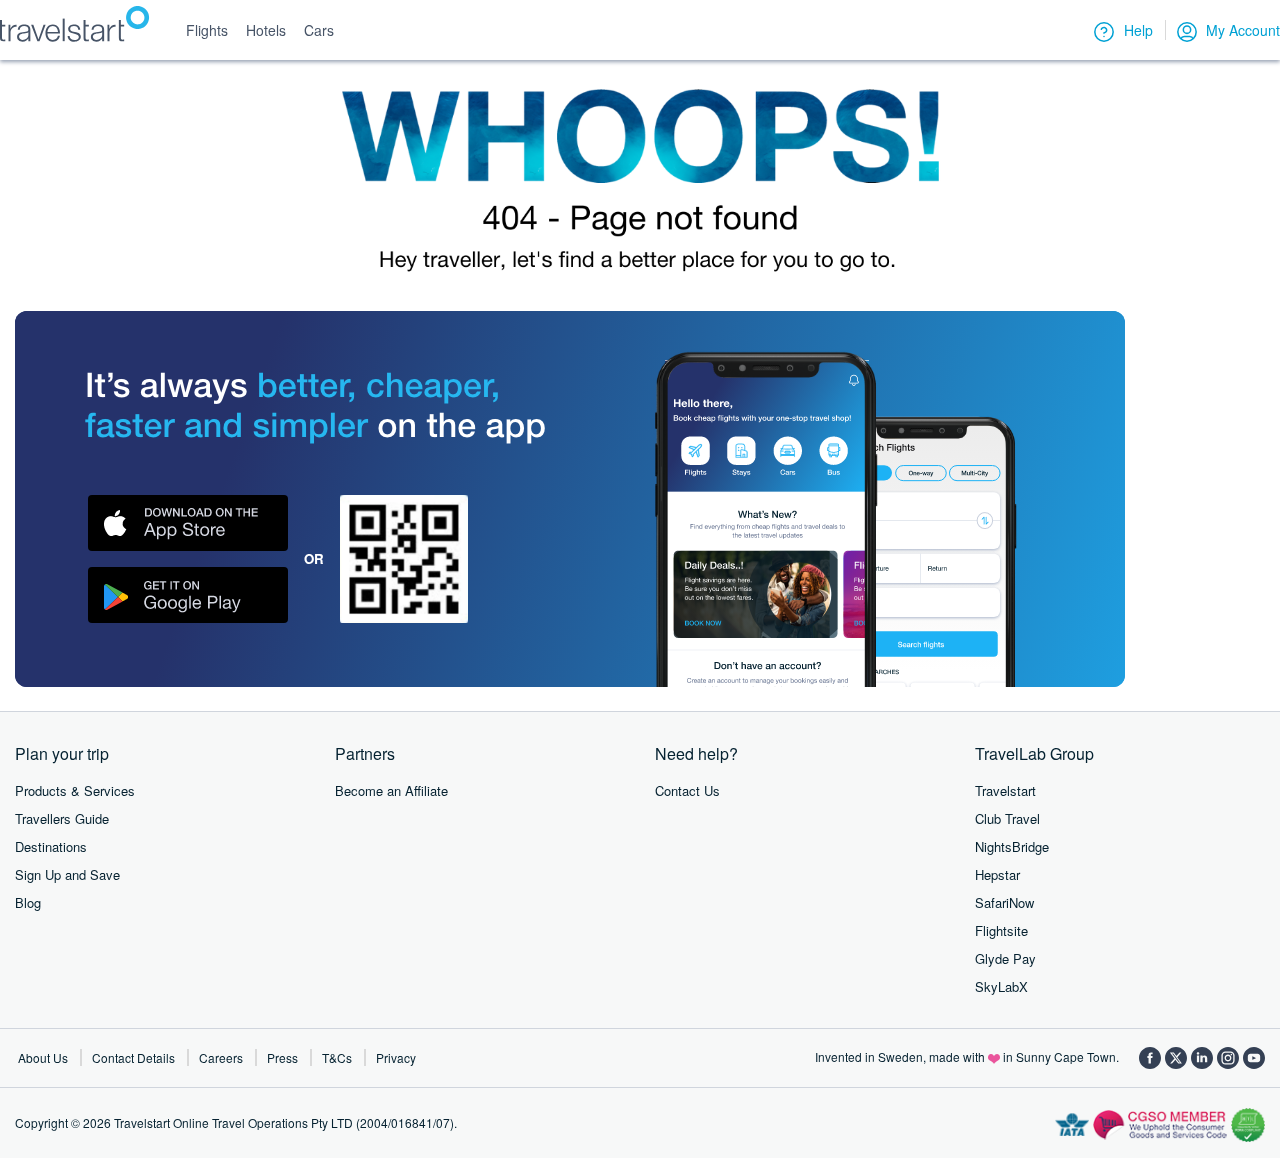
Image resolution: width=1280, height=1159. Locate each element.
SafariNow (1004, 902)
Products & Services (75, 790)
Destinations (51, 846)
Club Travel (1007, 818)
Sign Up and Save (67, 874)
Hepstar (997, 874)
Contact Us (687, 790)
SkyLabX (1001, 986)
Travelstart (1005, 790)
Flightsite (1001, 930)
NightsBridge (1012, 846)
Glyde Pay (1005, 958)
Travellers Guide (62, 818)
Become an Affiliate (391, 790)
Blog (28, 902)
